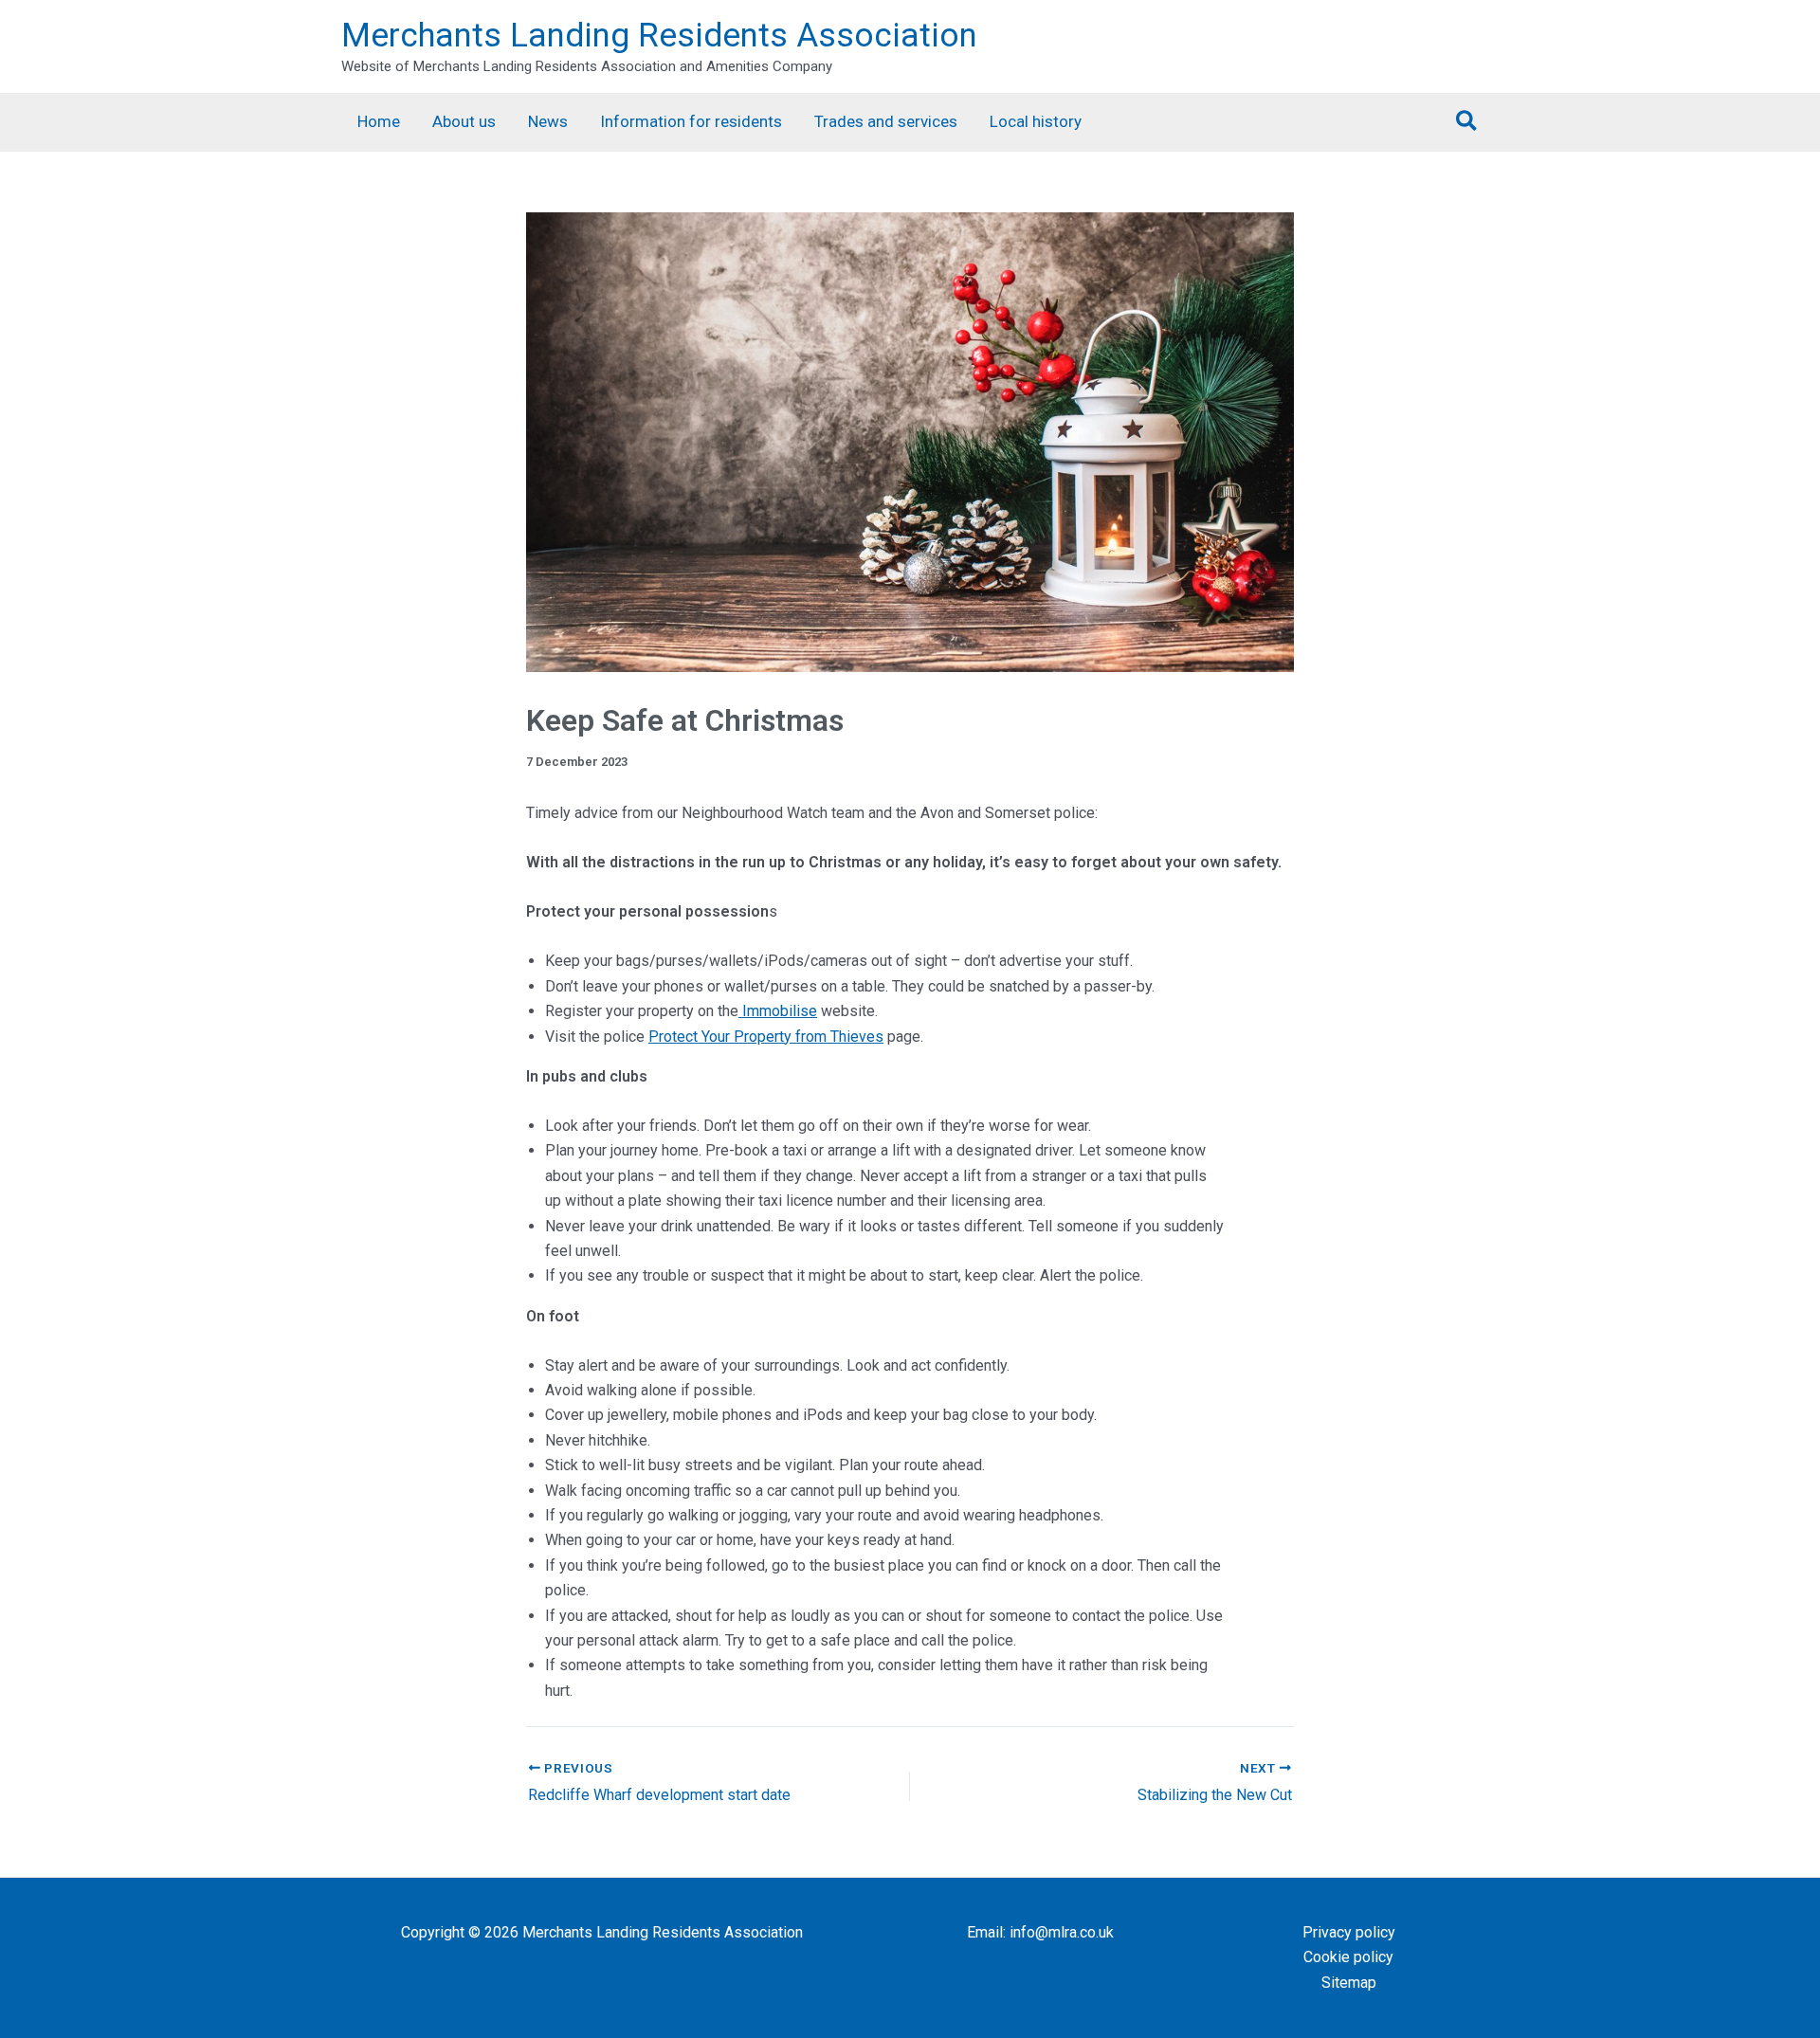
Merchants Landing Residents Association (659, 36)
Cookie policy (1348, 1957)
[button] (1467, 122)
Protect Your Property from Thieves (766, 1037)
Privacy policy (1349, 1932)
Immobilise (778, 1011)
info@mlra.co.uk (1062, 1932)
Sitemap (1349, 1983)
